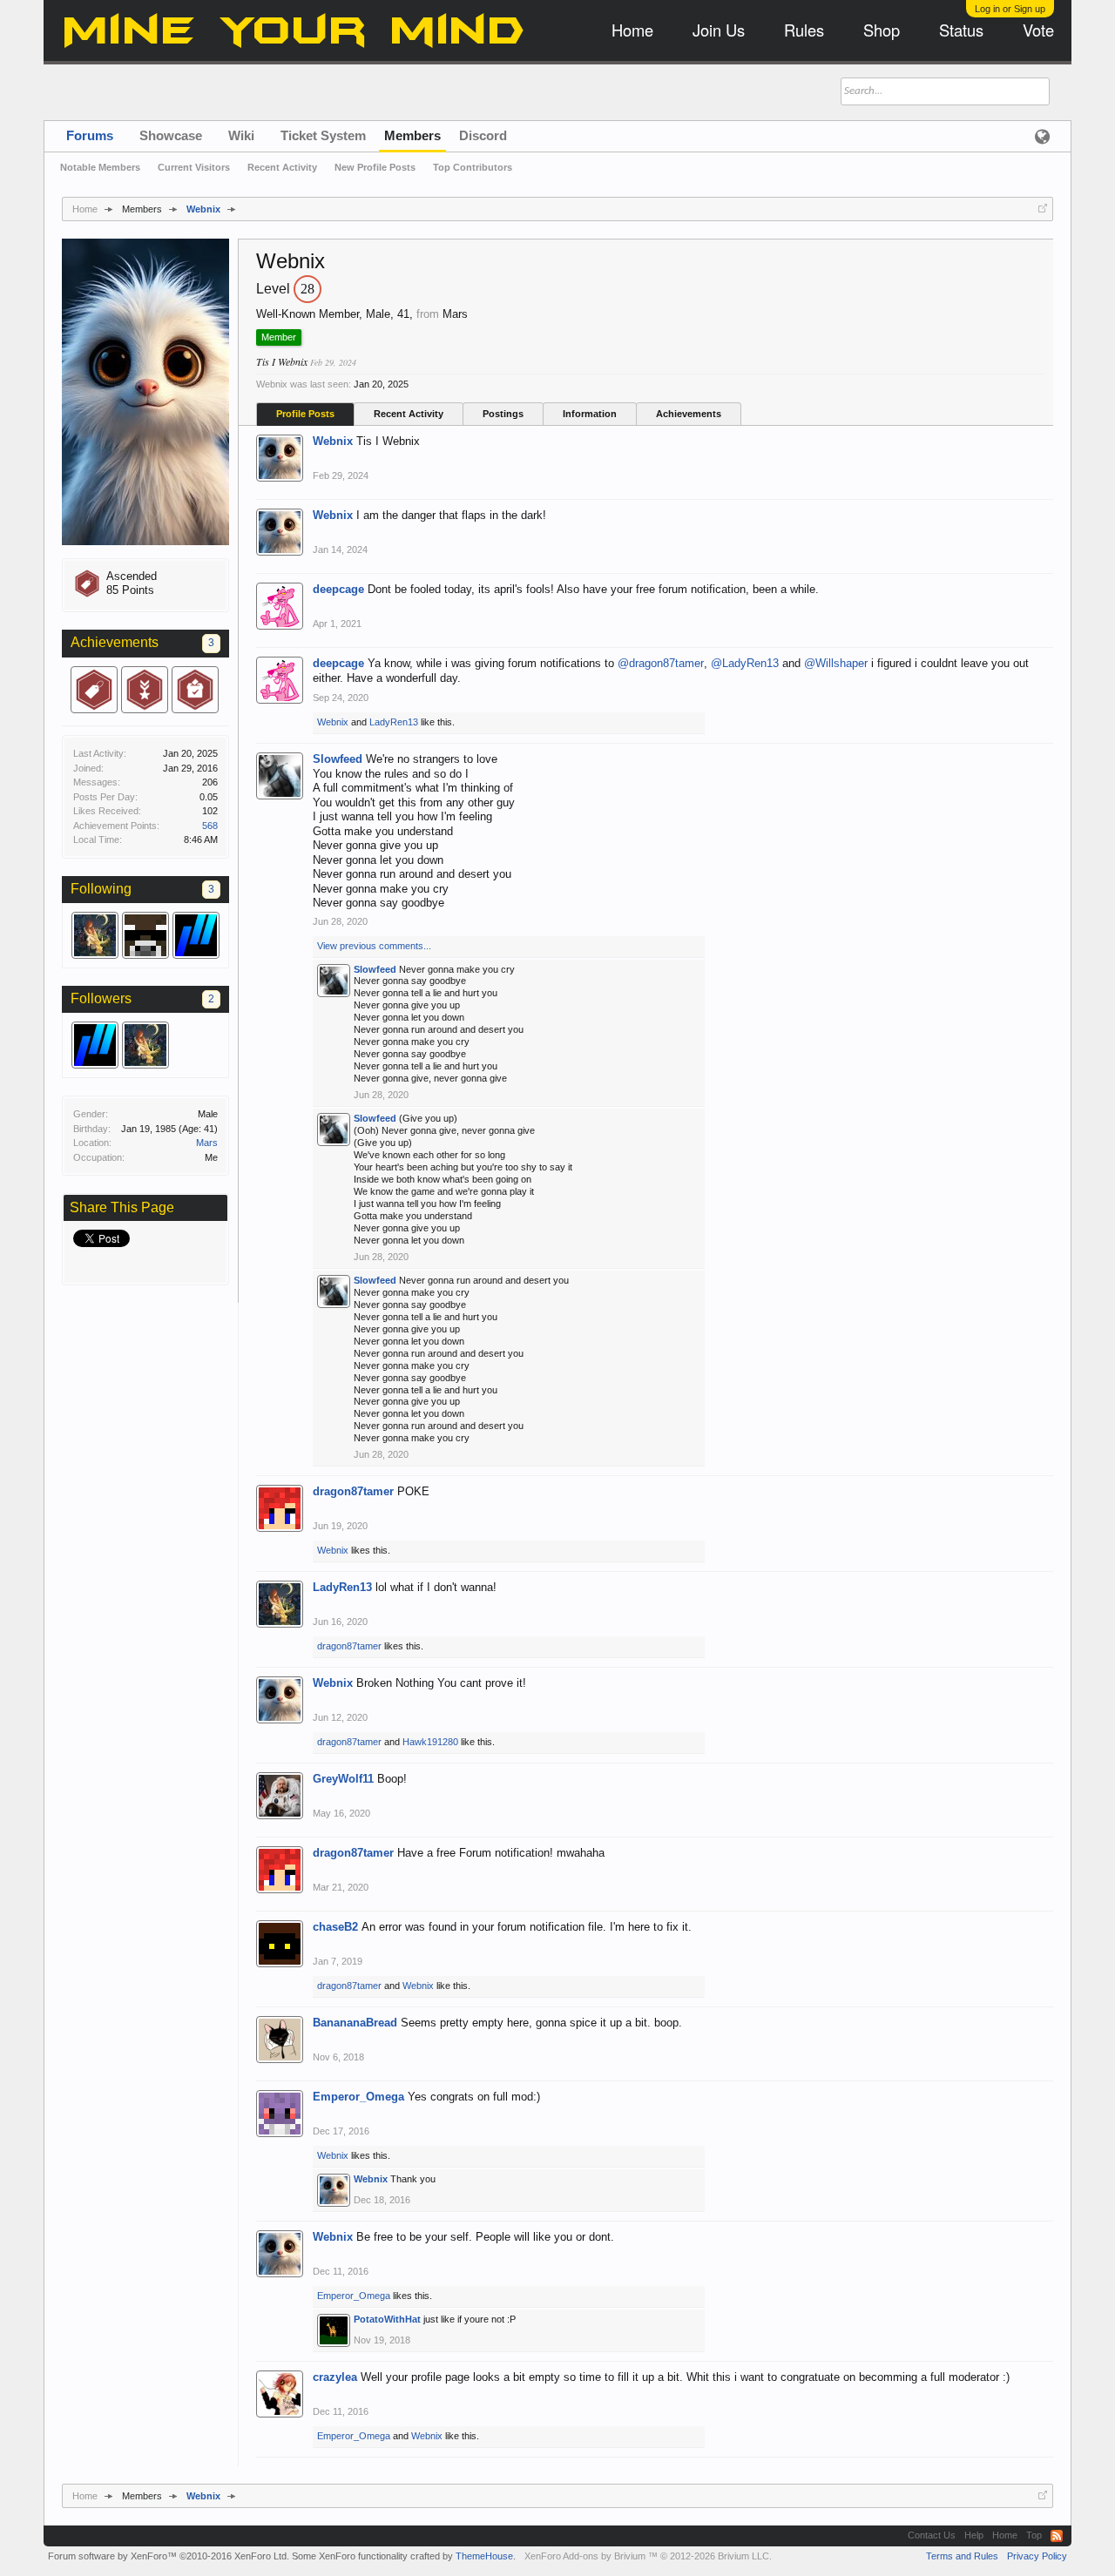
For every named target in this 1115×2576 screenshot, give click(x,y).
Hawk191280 (430, 1742)
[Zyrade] (196, 935)
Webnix (333, 441)
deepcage (338, 589)
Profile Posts (305, 414)
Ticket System (323, 135)
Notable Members (100, 167)
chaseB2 (335, 1927)
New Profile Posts (375, 167)
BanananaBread (355, 2023)
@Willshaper (836, 663)
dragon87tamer (353, 1491)
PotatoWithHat (387, 2319)
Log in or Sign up (1010, 9)
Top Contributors (473, 167)
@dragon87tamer (661, 663)
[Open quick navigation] (1043, 208)
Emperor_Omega (358, 2097)
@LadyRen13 (745, 663)
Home (1005, 2535)
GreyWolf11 (343, 1779)
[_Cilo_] (145, 935)
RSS (1057, 2536)
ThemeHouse (484, 2556)
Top (1034, 2535)
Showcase (171, 135)
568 (210, 826)
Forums (90, 135)
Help (974, 2535)
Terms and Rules (962, 2556)
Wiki (241, 135)
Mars (207, 1143)
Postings (503, 414)
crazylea (335, 2377)
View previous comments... (374, 946)
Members (412, 135)
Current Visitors (194, 167)
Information (590, 414)
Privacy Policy (1037, 2556)
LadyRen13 (394, 722)
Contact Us (932, 2535)
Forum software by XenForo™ (169, 2556)
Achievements (689, 414)
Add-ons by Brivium (648, 2556)
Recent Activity (409, 414)
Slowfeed (338, 759)
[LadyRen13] (95, 935)
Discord (483, 135)
